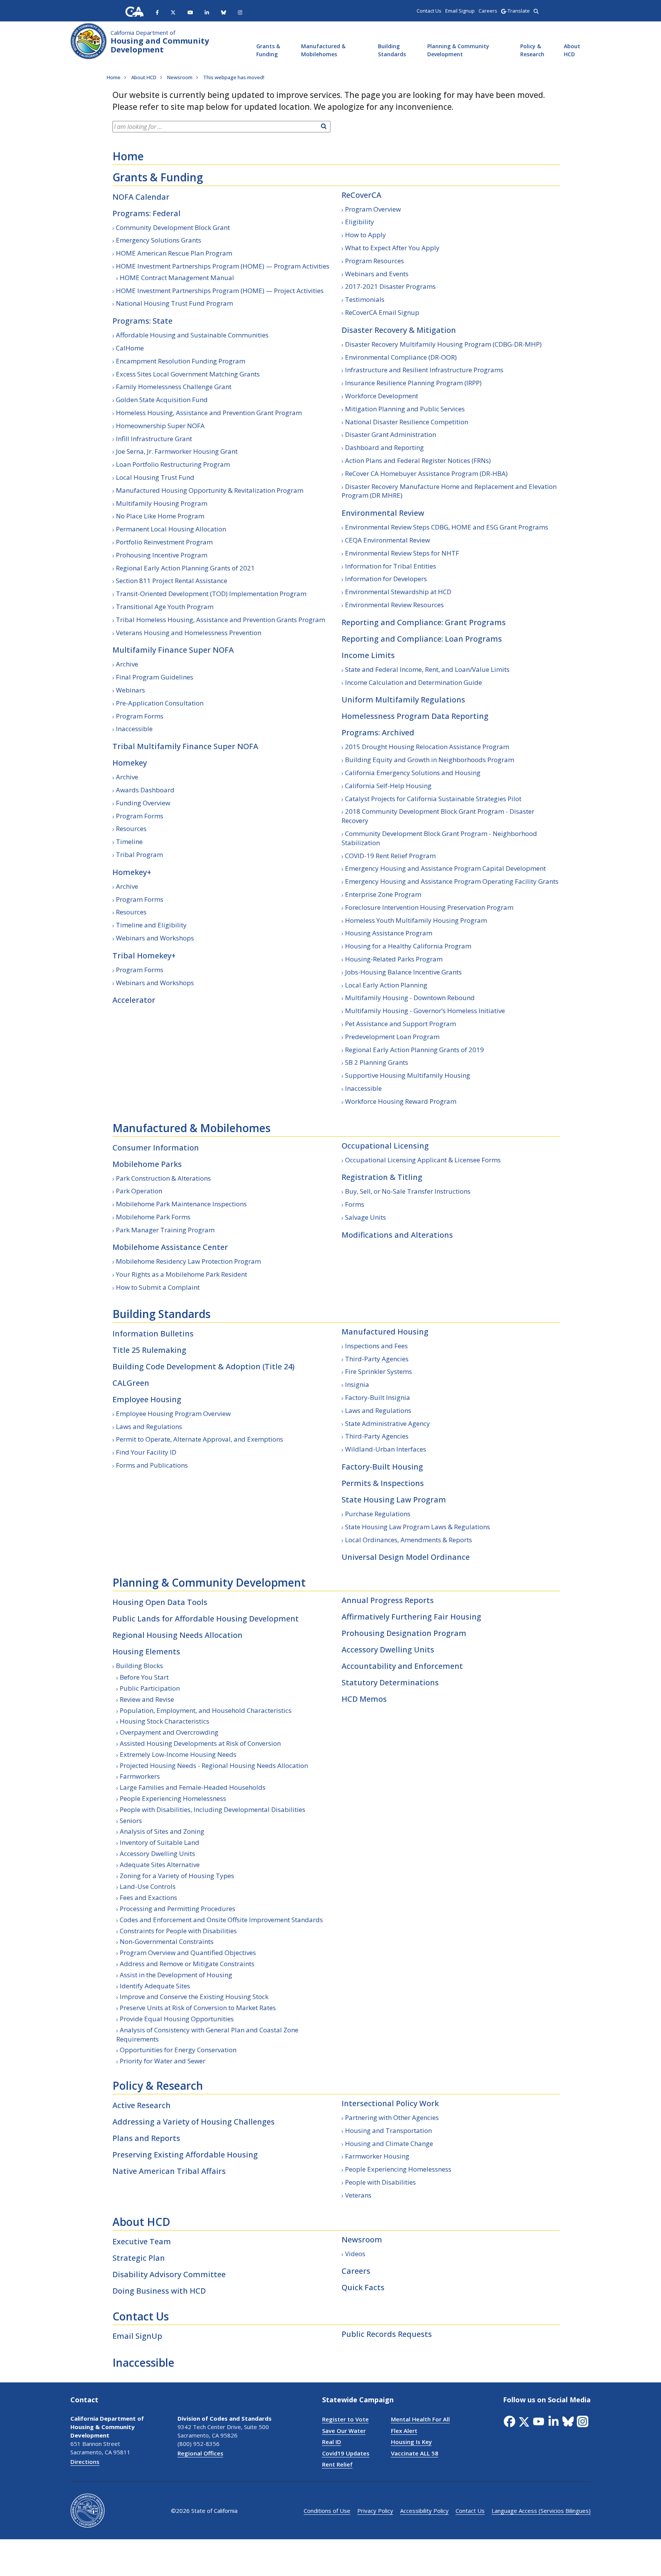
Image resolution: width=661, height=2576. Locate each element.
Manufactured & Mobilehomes (323, 50)
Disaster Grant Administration (391, 434)
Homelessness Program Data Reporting (415, 716)
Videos (355, 2254)
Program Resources (374, 261)
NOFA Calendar (141, 197)
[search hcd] (536, 11)
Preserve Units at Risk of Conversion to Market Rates (198, 2008)
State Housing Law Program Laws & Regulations (418, 1527)
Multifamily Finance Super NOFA (173, 650)
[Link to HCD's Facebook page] (157, 12)
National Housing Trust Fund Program (174, 303)
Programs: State (142, 321)
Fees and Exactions (148, 1897)
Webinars (130, 690)
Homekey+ (132, 872)
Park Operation (139, 1191)
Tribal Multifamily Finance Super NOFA (185, 746)
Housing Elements (146, 1651)
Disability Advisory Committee (169, 2274)
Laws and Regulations (149, 1426)
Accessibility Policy (424, 2511)
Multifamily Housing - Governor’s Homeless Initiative (425, 1011)
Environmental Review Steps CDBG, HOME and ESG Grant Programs (447, 527)
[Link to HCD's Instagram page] (240, 12)
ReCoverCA (361, 195)
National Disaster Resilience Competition (407, 422)
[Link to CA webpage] (135, 12)
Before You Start (144, 1677)
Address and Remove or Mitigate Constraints (187, 1964)
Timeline (129, 842)
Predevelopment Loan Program (392, 1037)
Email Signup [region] (460, 11)
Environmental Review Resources (394, 605)
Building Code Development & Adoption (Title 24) (204, 1366)
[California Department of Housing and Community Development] (89, 40)
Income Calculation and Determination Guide (414, 682)
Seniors (131, 1821)
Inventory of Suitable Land (160, 1842)
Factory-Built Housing (382, 1467)
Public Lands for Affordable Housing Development (206, 1619)
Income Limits (368, 655)
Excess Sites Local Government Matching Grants (188, 374)
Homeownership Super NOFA (160, 426)
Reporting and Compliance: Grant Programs (424, 622)
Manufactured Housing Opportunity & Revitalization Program (210, 490)
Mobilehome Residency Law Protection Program (188, 1261)
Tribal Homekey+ (144, 956)
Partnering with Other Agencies (392, 2117)
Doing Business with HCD (159, 2291)
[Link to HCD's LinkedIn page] (207, 12)
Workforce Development (382, 396)
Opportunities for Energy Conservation (178, 2050)
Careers (356, 2271)
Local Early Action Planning (386, 985)
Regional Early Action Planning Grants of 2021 (185, 568)
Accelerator (134, 1000)
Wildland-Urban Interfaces (386, 1449)
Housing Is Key (411, 2442)
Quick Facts (363, 2287)
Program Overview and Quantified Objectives (188, 1953)
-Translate (518, 11)
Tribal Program (139, 855)
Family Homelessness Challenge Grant (174, 387)
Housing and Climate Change (389, 2143)
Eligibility (360, 222)
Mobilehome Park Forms (153, 1217)
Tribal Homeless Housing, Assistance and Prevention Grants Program (221, 620)
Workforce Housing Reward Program (401, 1101)
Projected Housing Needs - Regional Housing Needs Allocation (214, 1765)
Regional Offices (200, 2453)
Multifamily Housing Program (162, 503)
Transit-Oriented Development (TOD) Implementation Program (211, 594)
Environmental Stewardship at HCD (398, 592)
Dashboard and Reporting (384, 447)
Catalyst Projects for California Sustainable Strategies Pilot (433, 799)
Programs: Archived (378, 732)
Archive (127, 664)
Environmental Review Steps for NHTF (402, 553)
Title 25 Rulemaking (149, 1350)
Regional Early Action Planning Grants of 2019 (414, 1050)
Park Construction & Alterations (163, 1178)
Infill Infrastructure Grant (154, 439)
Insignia (357, 1384)
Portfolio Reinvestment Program (164, 542)
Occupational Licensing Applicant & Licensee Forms (423, 1160)
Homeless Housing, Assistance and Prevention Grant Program (209, 413)
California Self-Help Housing (388, 786)
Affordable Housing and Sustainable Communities (192, 335)
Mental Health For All (420, 2419)
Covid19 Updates (346, 2453)
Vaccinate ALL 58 (415, 2453)
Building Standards (392, 50)
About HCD (572, 50)
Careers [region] (488, 11)
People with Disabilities (380, 2182)
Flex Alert (404, 2431)
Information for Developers (386, 579)
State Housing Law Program (394, 1500)
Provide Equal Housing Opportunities (177, 2019)
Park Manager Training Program (165, 1230)
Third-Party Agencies (377, 1359)
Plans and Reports (146, 2138)
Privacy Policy (375, 2511)
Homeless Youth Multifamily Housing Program (416, 920)
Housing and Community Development (160, 42)
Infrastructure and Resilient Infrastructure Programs (424, 370)
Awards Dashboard (145, 790)
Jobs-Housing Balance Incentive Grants (403, 972)
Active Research (142, 2105)
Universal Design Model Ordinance (406, 1557)
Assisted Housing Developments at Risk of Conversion (200, 1743)
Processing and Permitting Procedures (177, 1909)
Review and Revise (147, 1699)
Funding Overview (143, 803)
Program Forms (140, 716)
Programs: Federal (147, 213)
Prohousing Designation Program (404, 1633)
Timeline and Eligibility (151, 925)
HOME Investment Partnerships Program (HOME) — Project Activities (220, 291)
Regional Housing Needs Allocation (177, 1635)
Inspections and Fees (376, 1346)
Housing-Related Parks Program (394, 959)
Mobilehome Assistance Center (170, 1247)
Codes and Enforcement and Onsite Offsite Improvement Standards (221, 1920)
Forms (355, 1204)
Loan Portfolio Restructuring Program (173, 464)
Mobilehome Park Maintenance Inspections (181, 1204)
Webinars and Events (377, 274)
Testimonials (365, 299)
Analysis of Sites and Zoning (162, 1831)
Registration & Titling (382, 1177)
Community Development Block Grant (173, 227)
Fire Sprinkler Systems (379, 1371)
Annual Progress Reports (388, 1600)
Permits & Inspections (383, 1483)
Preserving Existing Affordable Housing (185, 2155)
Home (128, 156)
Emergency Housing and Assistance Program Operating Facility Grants (452, 881)
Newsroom (362, 2240)
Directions (85, 2462)
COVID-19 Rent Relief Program (390, 856)
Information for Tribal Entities (391, 566)
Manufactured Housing (385, 1332)
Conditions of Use (327, 2511)
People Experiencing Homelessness (173, 1798)
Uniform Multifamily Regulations (403, 700)
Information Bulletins (153, 1334)
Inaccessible (134, 729)
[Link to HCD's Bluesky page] (224, 12)
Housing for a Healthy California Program (408, 946)
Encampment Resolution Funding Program (181, 361)
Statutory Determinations (390, 1682)
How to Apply (366, 235)
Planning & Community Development (458, 50)
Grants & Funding (268, 50)
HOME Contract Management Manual (177, 278)
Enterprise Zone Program (383, 894)
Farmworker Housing (377, 2156)
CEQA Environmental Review (387, 540)
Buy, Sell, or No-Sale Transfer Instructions (408, 1191)
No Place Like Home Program (160, 516)
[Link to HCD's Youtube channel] (190, 12)
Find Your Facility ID (146, 1452)
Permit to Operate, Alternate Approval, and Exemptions (199, 1439)
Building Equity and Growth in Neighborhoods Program (430, 760)
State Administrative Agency (387, 1423)
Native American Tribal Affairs (169, 2171)
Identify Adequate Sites (155, 1986)
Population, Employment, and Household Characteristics (206, 1710)
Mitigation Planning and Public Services (405, 409)
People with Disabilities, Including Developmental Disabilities (212, 1809)
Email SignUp (137, 2336)
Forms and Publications (152, 1465)
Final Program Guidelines (155, 677)
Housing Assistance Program (389, 933)
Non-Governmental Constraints (167, 1941)
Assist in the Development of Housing (176, 1975)
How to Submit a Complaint (158, 1287)
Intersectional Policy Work (390, 2103)
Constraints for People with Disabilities (178, 1931)
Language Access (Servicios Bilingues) (541, 2511)
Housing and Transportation (388, 2130)
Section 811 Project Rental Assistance (172, 581)
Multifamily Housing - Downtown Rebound (410, 998)
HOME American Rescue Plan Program (174, 253)
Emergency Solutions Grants (159, 240)
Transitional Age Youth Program (165, 607)
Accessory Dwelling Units (157, 1853)
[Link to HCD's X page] (173, 12)
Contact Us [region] (429, 11)
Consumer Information (156, 1148)
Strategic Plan (139, 2258)
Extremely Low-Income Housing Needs (178, 1754)
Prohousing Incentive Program (162, 555)
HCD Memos (364, 1699)
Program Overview (373, 209)
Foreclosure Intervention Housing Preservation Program (429, 907)
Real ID (332, 2442)
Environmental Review (383, 513)
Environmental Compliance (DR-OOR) (401, 357)
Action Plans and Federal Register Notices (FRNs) (418, 460)
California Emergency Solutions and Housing (413, 773)
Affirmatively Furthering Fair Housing (411, 1617)
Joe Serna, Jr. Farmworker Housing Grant (177, 451)
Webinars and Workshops (155, 938)
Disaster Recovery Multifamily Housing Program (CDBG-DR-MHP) (443, 344)
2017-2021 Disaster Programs (390, 286)
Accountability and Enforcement (402, 1666)
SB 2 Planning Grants (377, 1062)
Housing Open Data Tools (160, 1602)
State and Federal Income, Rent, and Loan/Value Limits (427, 669)
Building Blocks (139, 1666)
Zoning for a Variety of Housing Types (177, 1876)
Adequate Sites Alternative (160, 1865)
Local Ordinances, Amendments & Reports (409, 1540)
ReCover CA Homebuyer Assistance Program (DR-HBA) (426, 473)
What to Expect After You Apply (392, 248)
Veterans (358, 2195)
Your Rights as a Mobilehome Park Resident (182, 1274)
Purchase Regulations (378, 1514)
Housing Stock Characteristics (164, 1721)
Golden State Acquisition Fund (162, 400)
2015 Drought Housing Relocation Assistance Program (427, 747)
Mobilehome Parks (147, 1164)
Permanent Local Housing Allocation (171, 529)
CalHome (130, 348)
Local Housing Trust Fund (155, 477)
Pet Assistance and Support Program (401, 1024)
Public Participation (150, 1688)
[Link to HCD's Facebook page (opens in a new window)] (510, 2421)
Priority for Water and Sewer (163, 2061)
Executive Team (142, 2241)
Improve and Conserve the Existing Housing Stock (194, 1997)
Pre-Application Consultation (160, 703)
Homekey (130, 763)
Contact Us (141, 2316)
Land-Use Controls (148, 1886)
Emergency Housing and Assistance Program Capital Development (445, 868)
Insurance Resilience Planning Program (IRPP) (413, 383)
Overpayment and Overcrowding (169, 1732)
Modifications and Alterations (397, 1235)
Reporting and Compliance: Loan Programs (422, 639)
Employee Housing (147, 1399)
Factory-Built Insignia (378, 1397)
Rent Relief (337, 2464)
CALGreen (131, 1383)
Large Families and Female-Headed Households (193, 1787)
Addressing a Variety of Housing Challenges (194, 2122)
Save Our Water (344, 2431)
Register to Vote (345, 2419)
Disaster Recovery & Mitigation (399, 330)
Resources (131, 829)
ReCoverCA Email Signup (382, 312)
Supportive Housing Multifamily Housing (408, 1075)
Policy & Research (532, 50)
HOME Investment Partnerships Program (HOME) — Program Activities (223, 266)
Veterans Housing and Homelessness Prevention (189, 633)
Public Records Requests (387, 2334)
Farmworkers (140, 1776)
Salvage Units (366, 1217)
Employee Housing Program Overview (173, 1413)
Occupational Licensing (385, 1146)
